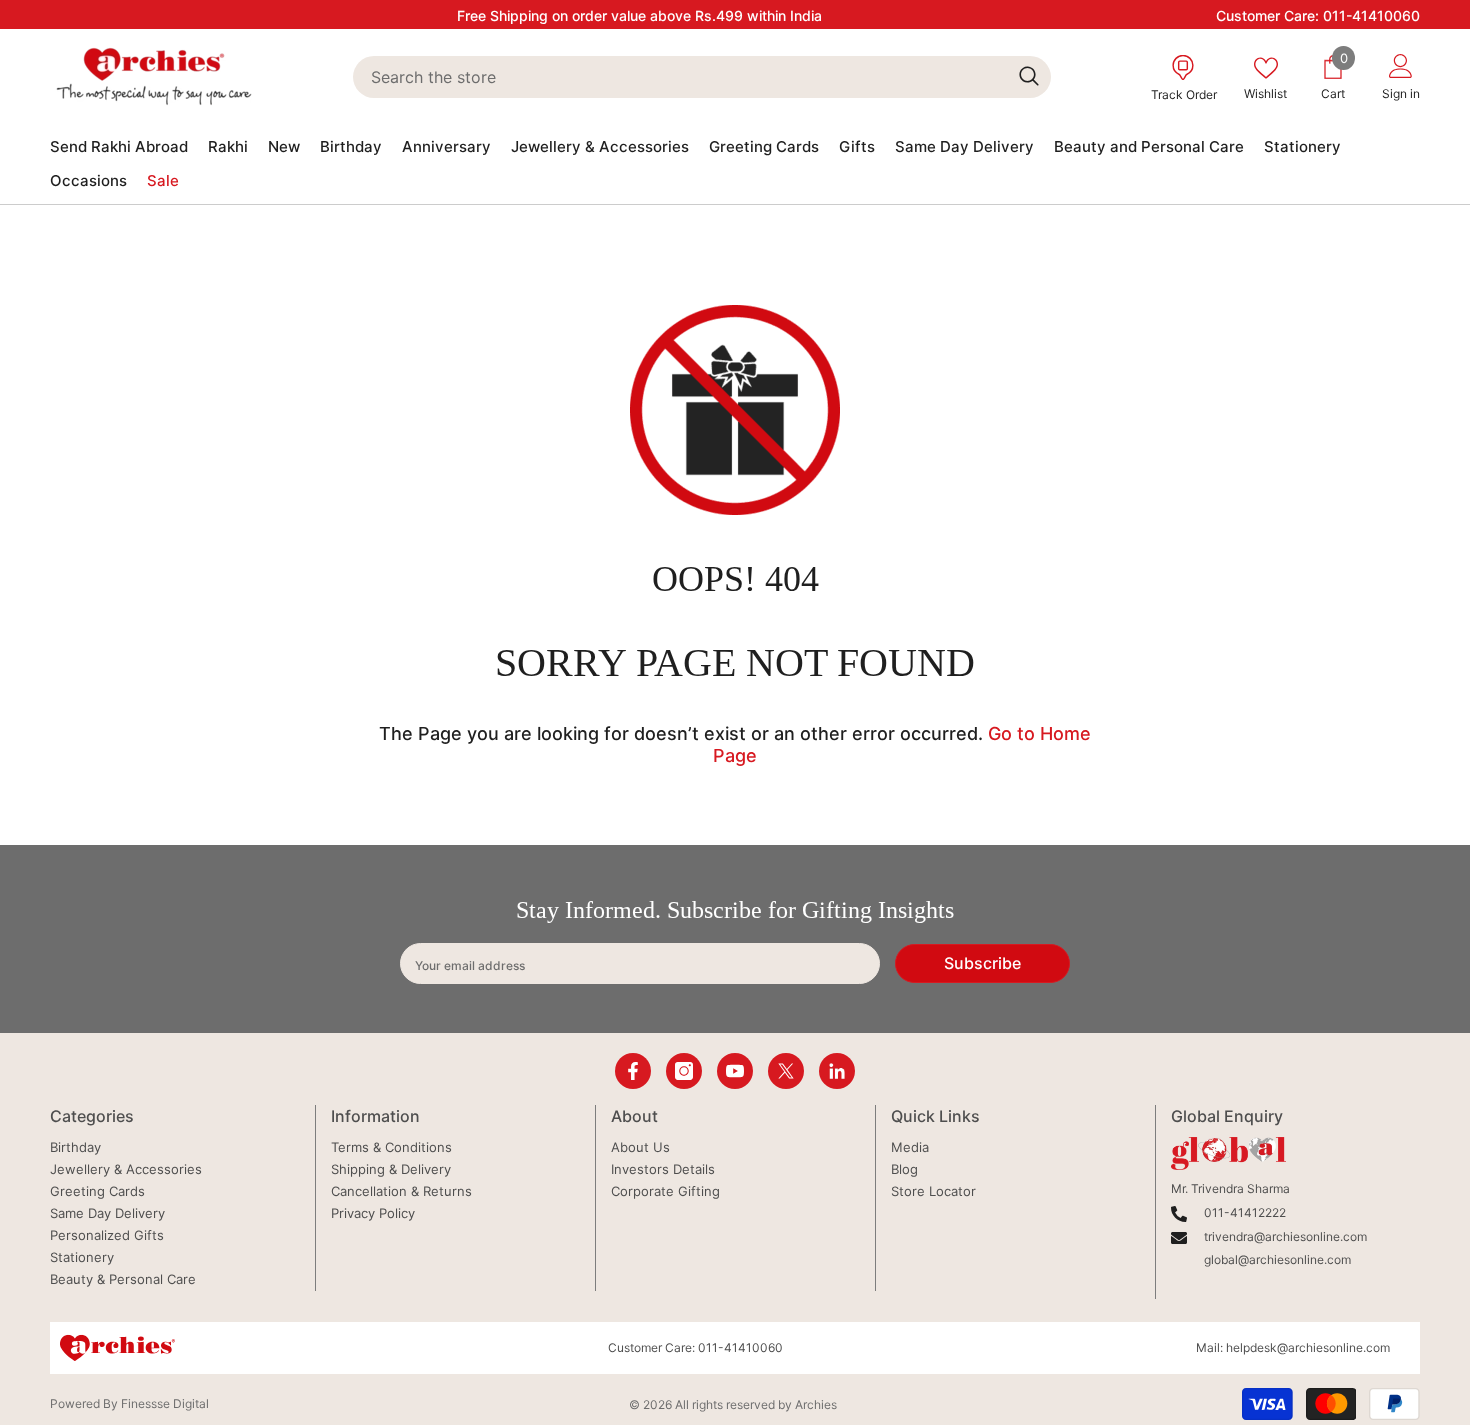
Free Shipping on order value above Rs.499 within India (639, 15)
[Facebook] (633, 1071)
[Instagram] (684, 1071)
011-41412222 (1245, 1212)
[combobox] (679, 77)
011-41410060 (1371, 15)
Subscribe (982, 963)
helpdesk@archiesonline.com (1308, 1347)
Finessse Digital (165, 1403)
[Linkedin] (837, 1071)
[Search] (701, 77)
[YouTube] (735, 1071)
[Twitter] (786, 1071)
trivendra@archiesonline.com (1285, 1236)
